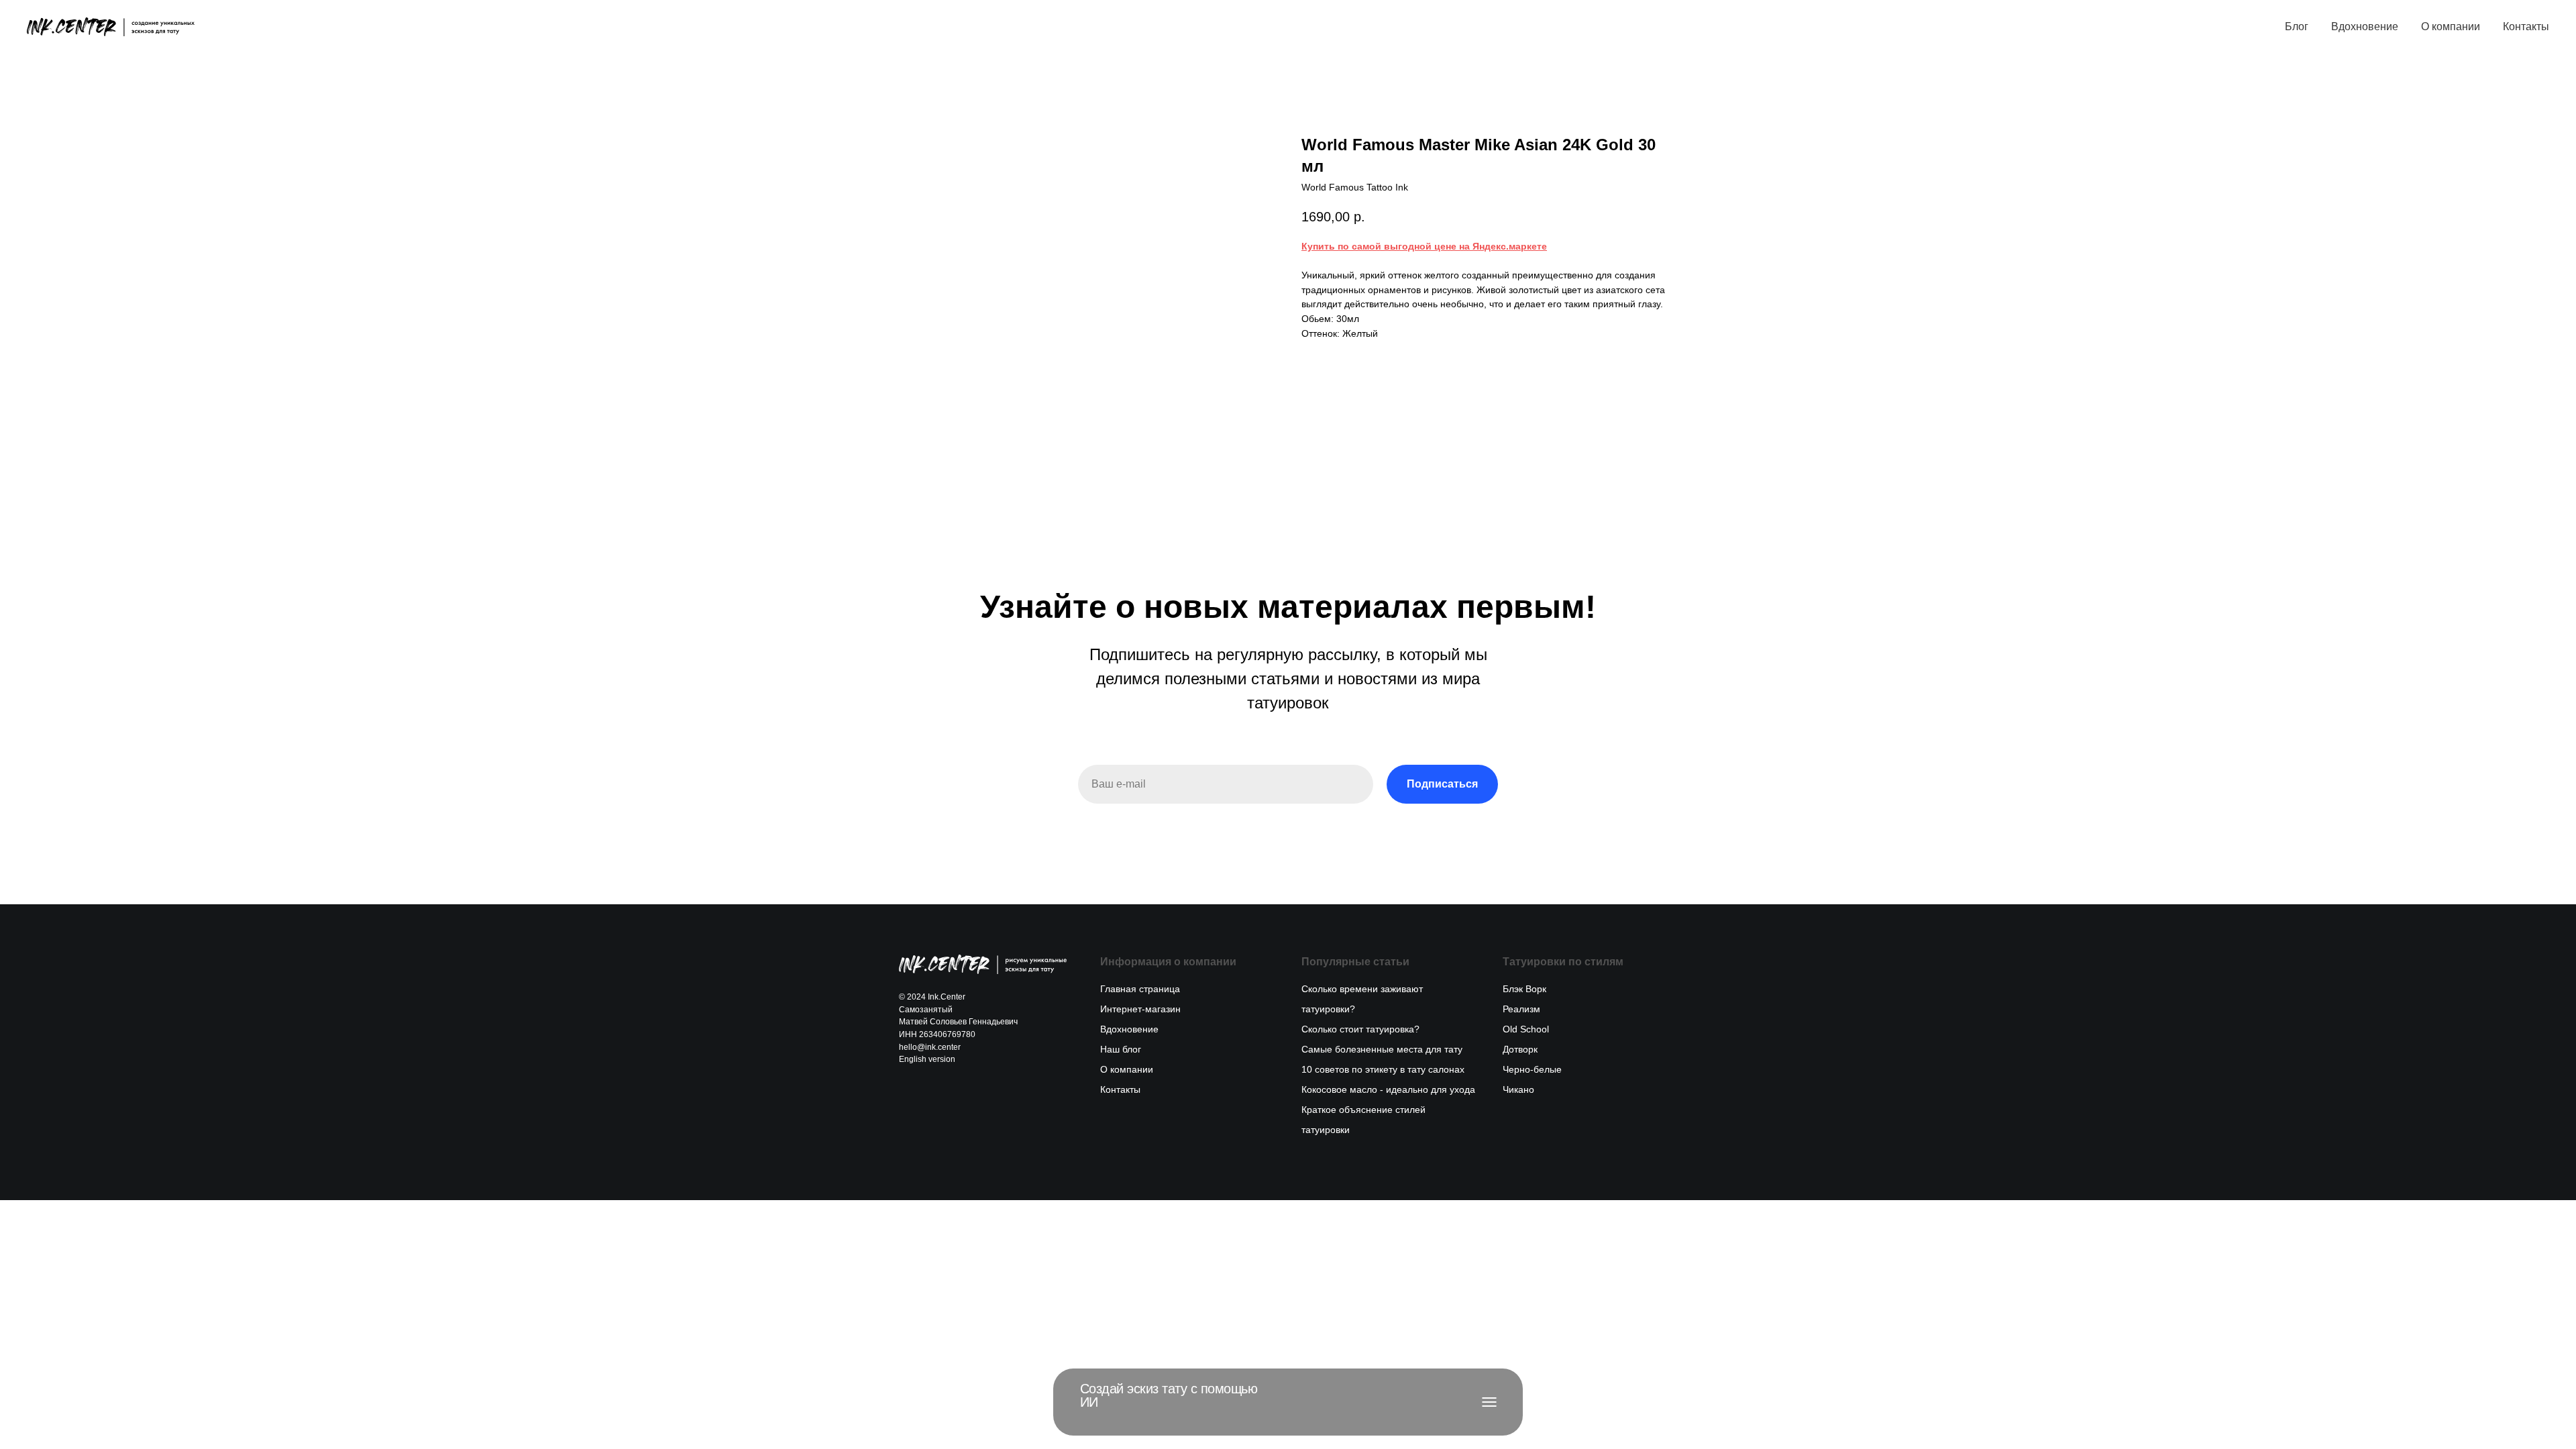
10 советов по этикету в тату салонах (1383, 1069)
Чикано (1518, 1089)
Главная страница (1140, 989)
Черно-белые (1532, 1069)
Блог (2297, 26)
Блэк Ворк (1524, 989)
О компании (2451, 26)
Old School (1526, 1029)
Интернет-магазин (1140, 1009)
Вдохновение (2365, 26)
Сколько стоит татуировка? (1360, 1029)
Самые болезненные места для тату (1382, 1049)
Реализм (1521, 1009)
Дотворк (1520, 1049)
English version (927, 1059)
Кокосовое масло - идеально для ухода (1388, 1089)
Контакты (2526, 26)
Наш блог (1121, 1049)
